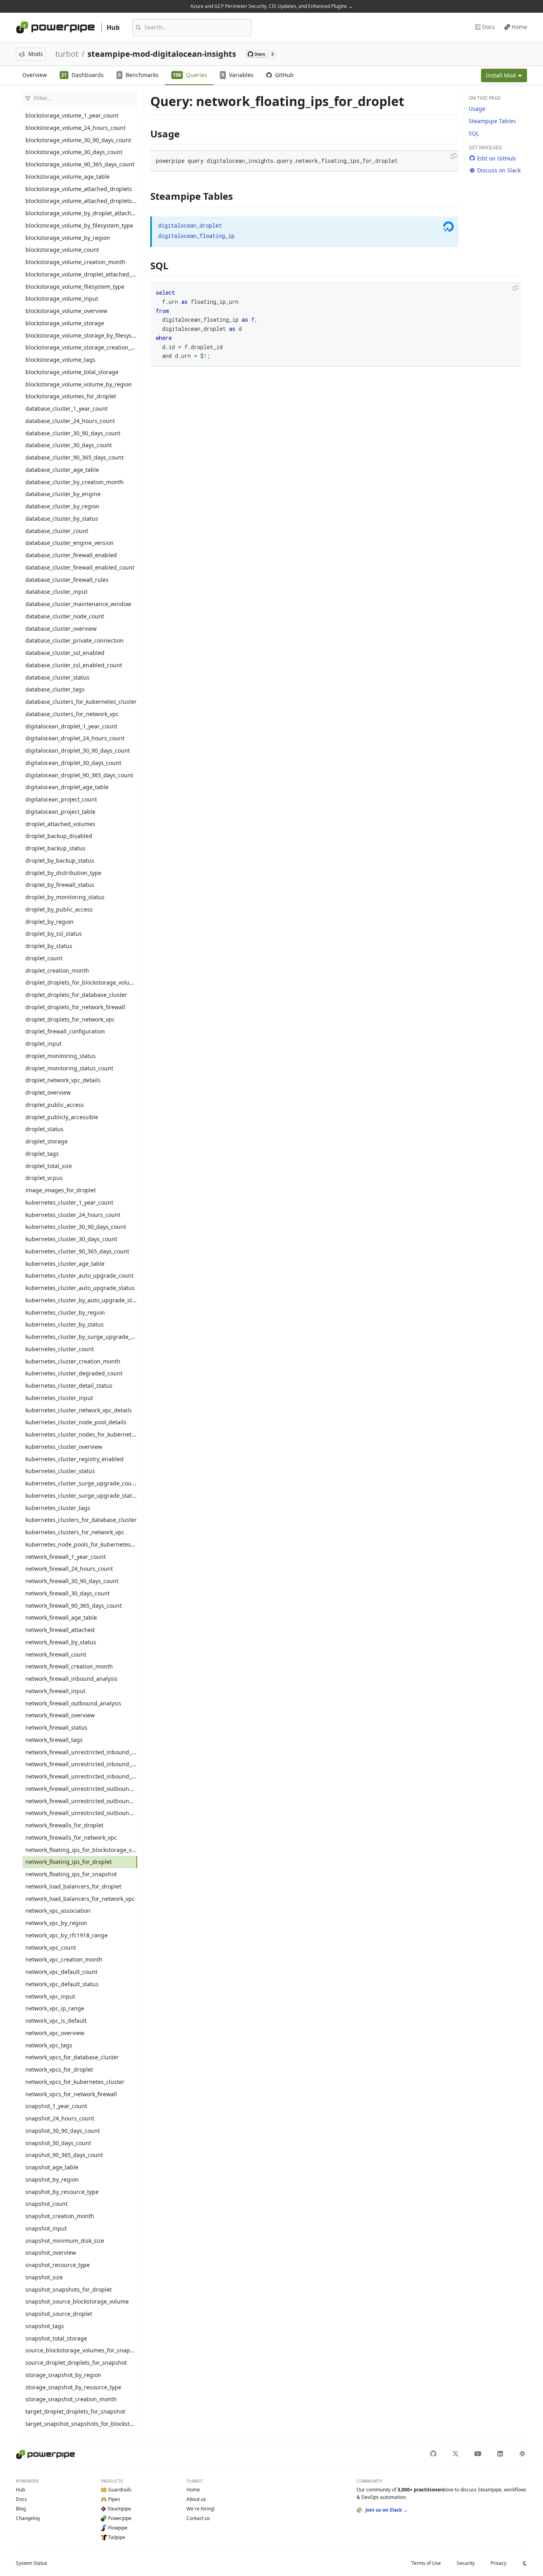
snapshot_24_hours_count (60, 2118)
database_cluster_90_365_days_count (75, 457)
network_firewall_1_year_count (66, 1557)
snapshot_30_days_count (58, 2143)
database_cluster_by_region (62, 506)
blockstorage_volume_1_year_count (72, 115)
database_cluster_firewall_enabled (71, 555)
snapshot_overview (51, 2253)
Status (32, 2563)
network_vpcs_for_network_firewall (71, 2094)
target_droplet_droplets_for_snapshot (75, 2411)
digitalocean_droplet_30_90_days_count (78, 750)
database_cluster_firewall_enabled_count (80, 567)
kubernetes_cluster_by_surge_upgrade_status (81, 1337)
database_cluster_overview (61, 629)
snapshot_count (47, 2204)
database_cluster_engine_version (70, 543)
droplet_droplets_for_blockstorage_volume (81, 982)
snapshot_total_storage (56, 2338)
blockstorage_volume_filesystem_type (75, 287)
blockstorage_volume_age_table (68, 177)
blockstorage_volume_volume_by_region (79, 384)
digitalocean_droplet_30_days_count (73, 763)
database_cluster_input (56, 592)
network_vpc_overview (55, 2033)
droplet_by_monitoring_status (65, 897)
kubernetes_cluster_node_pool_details (76, 1422)
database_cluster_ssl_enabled (65, 653)
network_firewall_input (55, 1691)
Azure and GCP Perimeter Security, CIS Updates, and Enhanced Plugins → (272, 6)
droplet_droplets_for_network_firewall (75, 1007)
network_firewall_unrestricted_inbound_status (81, 1776)
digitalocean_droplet (190, 225)
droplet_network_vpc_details (63, 1080)
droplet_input (44, 1044)
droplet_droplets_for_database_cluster (76, 995)
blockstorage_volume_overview (66, 311)
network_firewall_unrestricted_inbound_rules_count (81, 1764)
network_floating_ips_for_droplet (69, 1862)
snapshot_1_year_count (56, 2106)
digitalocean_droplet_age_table (67, 787)
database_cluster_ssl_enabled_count (74, 665)
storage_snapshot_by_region (63, 2375)
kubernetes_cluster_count (60, 1349)
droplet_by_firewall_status (60, 885)
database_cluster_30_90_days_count (73, 433)
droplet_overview (48, 1092)
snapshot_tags (45, 2326)
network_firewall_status (56, 1727)
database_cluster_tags (55, 689)
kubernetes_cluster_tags (58, 1508)
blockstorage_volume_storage (65, 323)
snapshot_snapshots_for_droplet (69, 2289)
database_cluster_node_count (65, 616)
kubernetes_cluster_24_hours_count (73, 1215)
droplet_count (44, 958)
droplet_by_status (49, 946)
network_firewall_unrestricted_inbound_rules (81, 1752)
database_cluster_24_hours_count (70, 421)
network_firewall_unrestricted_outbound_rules (81, 1789)
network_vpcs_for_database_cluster (72, 2057)
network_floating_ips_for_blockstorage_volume (81, 1850)
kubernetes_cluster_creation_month (73, 1361)
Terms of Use (426, 2563)
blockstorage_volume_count (62, 250)
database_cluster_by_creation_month (75, 482)
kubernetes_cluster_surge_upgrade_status (81, 1496)
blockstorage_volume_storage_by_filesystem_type (81, 335)
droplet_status (45, 1129)
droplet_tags (42, 1154)
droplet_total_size (49, 1166)
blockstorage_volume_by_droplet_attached (81, 213)
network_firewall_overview (60, 1715)
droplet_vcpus (44, 1178)
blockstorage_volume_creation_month (76, 262)
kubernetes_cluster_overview (64, 1447)
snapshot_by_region (52, 2179)
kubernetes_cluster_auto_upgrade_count (80, 1275)
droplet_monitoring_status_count (69, 1068)
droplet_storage (47, 1141)
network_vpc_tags (49, 2045)
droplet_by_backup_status (60, 860)
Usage (477, 109)
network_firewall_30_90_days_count (72, 1581)
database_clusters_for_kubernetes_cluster (81, 702)
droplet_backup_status (55, 848)
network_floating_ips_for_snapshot (71, 1874)
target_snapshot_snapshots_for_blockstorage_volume (81, 2424)
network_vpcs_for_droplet (59, 2069)
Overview (35, 75)
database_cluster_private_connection (75, 640)
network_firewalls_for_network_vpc (71, 1837)
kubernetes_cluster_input (59, 1398)
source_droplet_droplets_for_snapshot (76, 2363)
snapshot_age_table (52, 2167)
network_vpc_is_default (56, 2021)
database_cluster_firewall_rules (67, 580)
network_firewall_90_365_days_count (74, 1606)
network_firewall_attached (60, 1630)
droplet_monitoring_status (61, 1056)
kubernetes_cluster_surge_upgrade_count (81, 1483)
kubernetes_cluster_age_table (65, 1264)
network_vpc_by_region (56, 1923)
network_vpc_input (50, 1996)
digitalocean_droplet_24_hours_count (75, 738)
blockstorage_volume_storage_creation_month (81, 347)
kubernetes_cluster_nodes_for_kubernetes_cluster (81, 1434)
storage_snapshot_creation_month (71, 2399)
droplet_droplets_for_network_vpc (70, 1019)
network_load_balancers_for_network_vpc (80, 1899)
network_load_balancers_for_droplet (73, 1886)
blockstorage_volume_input (62, 298)
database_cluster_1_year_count (67, 408)
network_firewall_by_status (61, 1642)
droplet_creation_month (57, 970)
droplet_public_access (55, 1105)
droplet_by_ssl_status (54, 934)
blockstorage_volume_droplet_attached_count (81, 274)
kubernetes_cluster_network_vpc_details (79, 1410)
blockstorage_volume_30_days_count (74, 152)
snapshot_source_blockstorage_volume (77, 2301)
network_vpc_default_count (61, 1972)
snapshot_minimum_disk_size (65, 2241)
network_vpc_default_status (62, 1984)
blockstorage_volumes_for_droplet (71, 396)
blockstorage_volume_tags (60, 360)
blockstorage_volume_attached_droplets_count (81, 201)
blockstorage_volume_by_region (68, 238)
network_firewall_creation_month (69, 1666)
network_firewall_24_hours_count (69, 1569)
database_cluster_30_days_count (69, 445)
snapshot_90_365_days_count (64, 2155)
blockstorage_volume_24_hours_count (76, 128)
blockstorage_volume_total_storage (72, 372)
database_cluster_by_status (62, 518)
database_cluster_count (57, 531)
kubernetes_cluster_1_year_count (69, 1202)
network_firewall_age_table (61, 1617)
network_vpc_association (58, 1911)
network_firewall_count (56, 1654)
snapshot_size (44, 2277)
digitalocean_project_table (60, 812)
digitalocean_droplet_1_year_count (71, 726)
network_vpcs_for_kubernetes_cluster (75, 2082)
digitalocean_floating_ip (196, 236)
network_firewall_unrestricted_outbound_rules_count (81, 1801)
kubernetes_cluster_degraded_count (74, 1373)
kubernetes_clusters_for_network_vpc (75, 1532)
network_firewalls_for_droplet (64, 1825)
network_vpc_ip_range (55, 2008)
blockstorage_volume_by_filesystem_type (79, 225)
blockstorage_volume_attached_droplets (79, 189)
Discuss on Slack (499, 170)
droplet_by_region (49, 922)
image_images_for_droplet (61, 1190)
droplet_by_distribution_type (63, 873)
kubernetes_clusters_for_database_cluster (81, 1520)
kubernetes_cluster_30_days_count (71, 1239)
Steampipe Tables (492, 121)
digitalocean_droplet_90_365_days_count (79, 775)
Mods (36, 54)
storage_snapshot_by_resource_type (73, 2387)
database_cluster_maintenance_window (78, 604)
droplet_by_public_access (59, 909)
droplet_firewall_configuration (65, 1031)
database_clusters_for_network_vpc (72, 714)
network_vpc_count (51, 1947)
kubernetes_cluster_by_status (65, 1324)
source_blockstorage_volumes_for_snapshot (81, 2350)
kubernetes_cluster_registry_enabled (75, 1459)
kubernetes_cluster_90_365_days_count (77, 1251)
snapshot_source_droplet (59, 2314)
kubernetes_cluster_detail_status (69, 1386)
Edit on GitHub (496, 158)
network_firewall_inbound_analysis (72, 1679)
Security (466, 2563)
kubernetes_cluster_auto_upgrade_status (80, 1288)
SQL (474, 133)
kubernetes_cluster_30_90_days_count (76, 1227)
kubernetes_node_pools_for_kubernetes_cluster (81, 1544)
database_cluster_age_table (62, 470)
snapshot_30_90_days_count (63, 2131)
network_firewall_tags (54, 1740)
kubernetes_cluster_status (60, 1471)
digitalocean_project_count (61, 799)
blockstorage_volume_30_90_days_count (78, 140)
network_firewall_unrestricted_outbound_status (81, 1813)
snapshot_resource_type (58, 2265)
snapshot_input (46, 2228)
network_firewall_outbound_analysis (73, 1703)
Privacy (498, 2563)
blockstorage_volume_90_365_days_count (80, 164)
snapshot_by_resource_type (62, 2192)
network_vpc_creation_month (64, 1959)
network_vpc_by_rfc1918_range (67, 1935)
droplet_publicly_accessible (62, 1117)
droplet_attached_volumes (60, 824)
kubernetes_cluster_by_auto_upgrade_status (81, 1300)
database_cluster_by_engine (63, 494)
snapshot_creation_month (60, 2216)
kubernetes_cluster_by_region (65, 1312)
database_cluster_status (57, 677)
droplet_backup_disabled (59, 836)
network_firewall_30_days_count (68, 1593)
